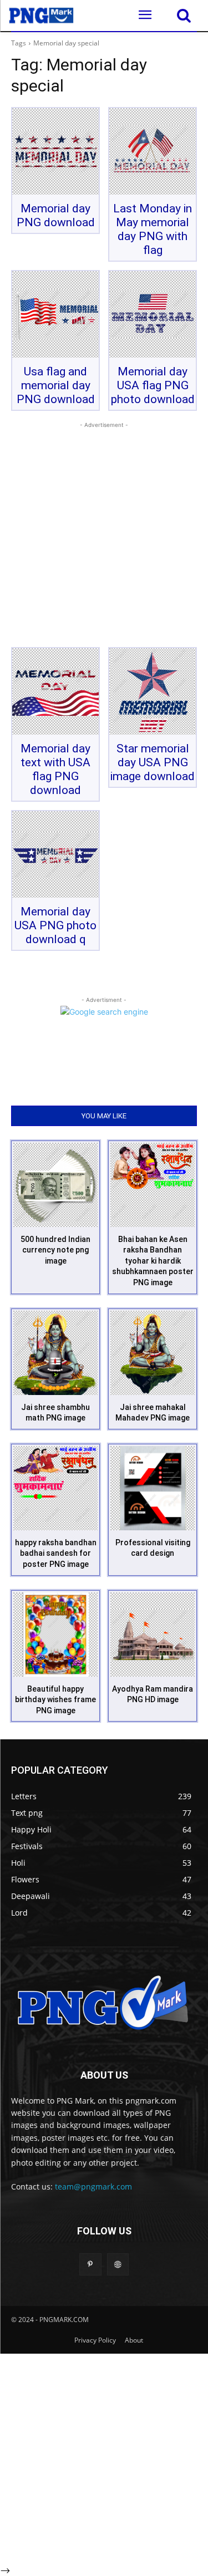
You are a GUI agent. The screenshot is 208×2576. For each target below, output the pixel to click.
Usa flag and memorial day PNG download (56, 385)
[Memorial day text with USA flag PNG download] (55, 691)
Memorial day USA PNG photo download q (55, 925)
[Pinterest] (90, 2264)
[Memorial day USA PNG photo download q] (55, 854)
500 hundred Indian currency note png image (55, 1250)
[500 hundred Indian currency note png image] (55, 1185)
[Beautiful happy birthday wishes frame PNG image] (55, 1635)
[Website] (118, 2264)
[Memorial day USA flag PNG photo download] (153, 314)
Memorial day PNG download (56, 215)
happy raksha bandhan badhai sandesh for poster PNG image (56, 1553)
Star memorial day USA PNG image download (153, 762)
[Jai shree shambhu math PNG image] (55, 1353)
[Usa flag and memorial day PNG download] (55, 314)
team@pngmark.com (93, 2186)
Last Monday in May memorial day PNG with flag (153, 229)
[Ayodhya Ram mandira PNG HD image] (153, 1635)
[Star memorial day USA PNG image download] (153, 691)
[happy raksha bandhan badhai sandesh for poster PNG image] (55, 1488)
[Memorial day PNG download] (55, 151)
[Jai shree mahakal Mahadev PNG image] (153, 1353)
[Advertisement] (104, 535)
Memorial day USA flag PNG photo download (153, 385)
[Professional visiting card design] (153, 1488)
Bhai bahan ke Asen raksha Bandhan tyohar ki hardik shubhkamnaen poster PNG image (153, 1261)
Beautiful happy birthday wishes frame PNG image (55, 1700)
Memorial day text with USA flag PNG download (55, 769)
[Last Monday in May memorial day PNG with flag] (153, 151)
